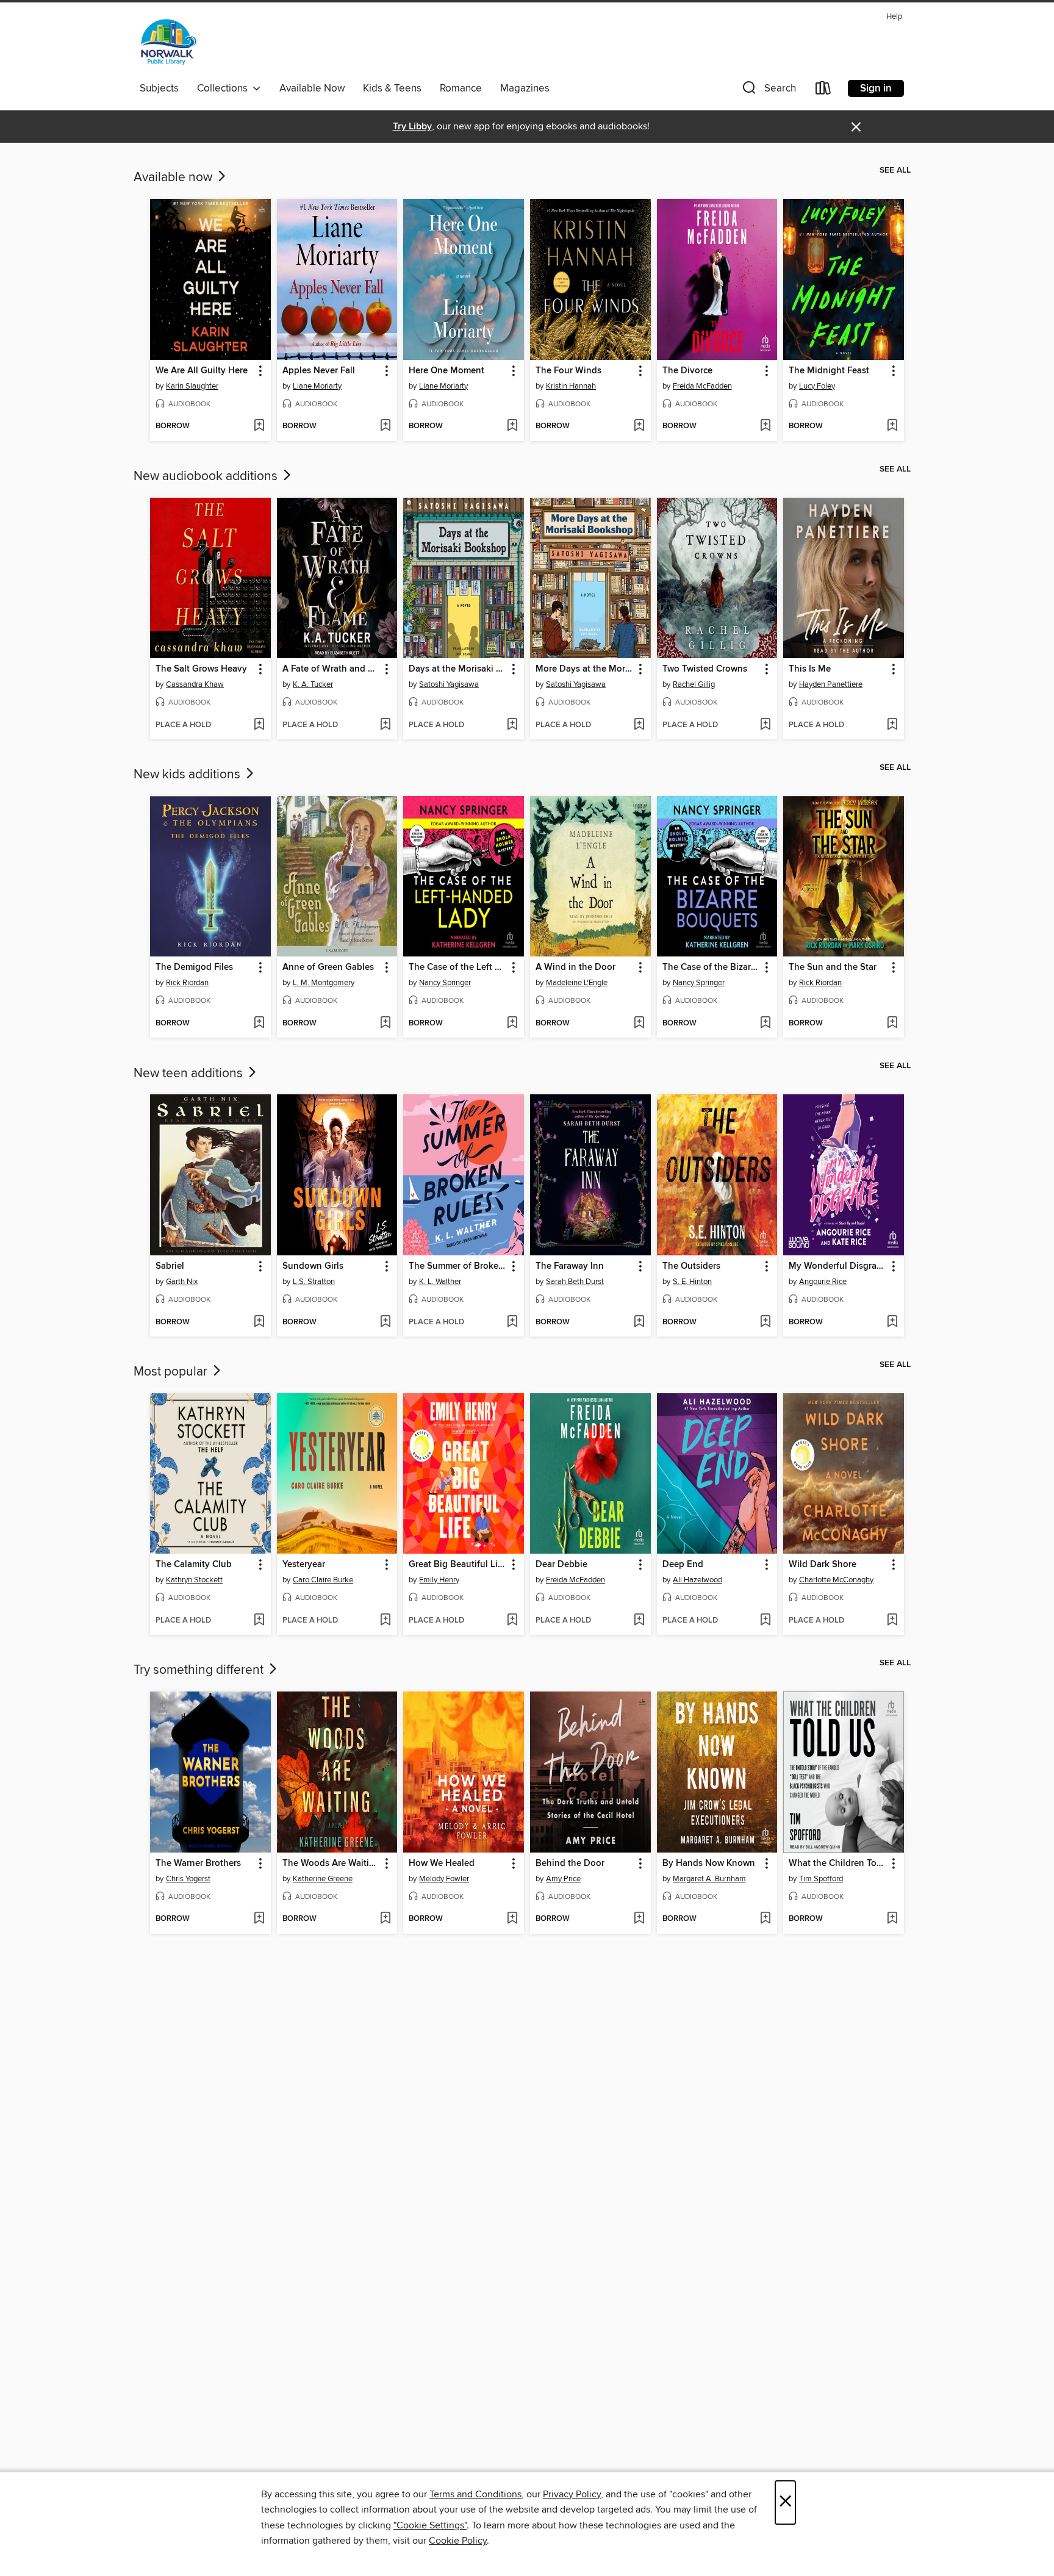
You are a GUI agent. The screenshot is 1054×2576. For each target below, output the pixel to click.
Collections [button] (225, 88)
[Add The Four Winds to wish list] (639, 426)
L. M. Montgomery (324, 983)
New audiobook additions (207, 476)
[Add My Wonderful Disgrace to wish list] (892, 1322)
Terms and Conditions (475, 2494)
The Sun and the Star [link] (833, 967)
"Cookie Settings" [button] (430, 2525)
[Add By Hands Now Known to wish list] (765, 1919)
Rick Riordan (187, 983)
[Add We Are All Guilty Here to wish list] (259, 426)
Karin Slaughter (192, 386)
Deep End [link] (683, 1565)
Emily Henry (439, 1580)
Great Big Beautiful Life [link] (457, 1565)
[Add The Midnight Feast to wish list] (892, 426)
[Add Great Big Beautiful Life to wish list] (512, 1621)
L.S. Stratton (314, 1282)
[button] (768, 91)
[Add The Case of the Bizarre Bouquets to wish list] (765, 1024)
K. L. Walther (440, 1282)
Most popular (172, 1372)
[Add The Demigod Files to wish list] (259, 1024)
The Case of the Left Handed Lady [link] (458, 967)
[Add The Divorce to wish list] (765, 426)
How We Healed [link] (442, 1864)
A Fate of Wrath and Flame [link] (332, 669)
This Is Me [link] (810, 669)
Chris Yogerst (188, 1879)
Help (894, 17)
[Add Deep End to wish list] (765, 1621)
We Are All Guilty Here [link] (202, 371)
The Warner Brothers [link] (198, 1864)
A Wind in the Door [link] (575, 967)
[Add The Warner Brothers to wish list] (259, 1919)
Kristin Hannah (571, 386)
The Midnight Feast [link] (829, 371)
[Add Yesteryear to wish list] (385, 1621)
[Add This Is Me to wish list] (892, 725)
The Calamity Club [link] (194, 1565)
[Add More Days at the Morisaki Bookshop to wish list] (639, 725)
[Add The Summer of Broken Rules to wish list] (512, 1322)
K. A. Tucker (313, 684)
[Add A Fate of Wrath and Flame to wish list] (385, 725)
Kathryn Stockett (194, 1580)
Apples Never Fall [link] (319, 371)
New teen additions (190, 1074)
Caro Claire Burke (323, 1580)
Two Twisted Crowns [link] (705, 669)
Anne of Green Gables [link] (328, 967)
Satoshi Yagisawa (449, 684)
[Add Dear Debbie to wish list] (639, 1621)
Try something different (200, 1670)
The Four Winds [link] (568, 371)
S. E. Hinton (692, 1282)
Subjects (159, 88)
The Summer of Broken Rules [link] (458, 1266)
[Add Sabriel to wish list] (259, 1322)
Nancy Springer (445, 983)
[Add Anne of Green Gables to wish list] (385, 1024)
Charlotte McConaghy (836, 1580)
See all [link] (895, 170)
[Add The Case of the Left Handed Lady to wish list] (512, 1024)
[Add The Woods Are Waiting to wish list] (385, 1919)
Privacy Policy (572, 2494)
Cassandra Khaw (195, 684)
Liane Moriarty (317, 386)
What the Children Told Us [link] (838, 1864)
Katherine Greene (323, 1879)
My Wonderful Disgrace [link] (837, 1266)
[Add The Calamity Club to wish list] (259, 1621)
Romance (461, 88)
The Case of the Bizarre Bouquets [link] (712, 967)
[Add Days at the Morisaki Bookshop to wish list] (512, 725)
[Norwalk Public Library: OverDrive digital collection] (169, 42)
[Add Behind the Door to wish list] (639, 1919)
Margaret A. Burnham (709, 1879)
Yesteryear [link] (304, 1565)
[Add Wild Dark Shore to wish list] (892, 1621)
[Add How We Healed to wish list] (512, 1919)
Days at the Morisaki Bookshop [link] (458, 669)
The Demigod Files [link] (194, 967)
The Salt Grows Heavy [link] (201, 669)
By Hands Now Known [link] (709, 1864)
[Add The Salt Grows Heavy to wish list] (259, 725)
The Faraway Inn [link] (570, 1266)
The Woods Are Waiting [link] (331, 1864)
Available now (174, 178)
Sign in (876, 88)
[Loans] (823, 91)
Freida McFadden (702, 386)
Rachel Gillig (694, 684)
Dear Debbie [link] (561, 1565)
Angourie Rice (823, 1282)
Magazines (525, 88)
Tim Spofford (821, 1879)
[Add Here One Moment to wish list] (512, 426)
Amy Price (563, 1879)
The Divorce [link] (687, 371)
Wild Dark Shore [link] (823, 1565)
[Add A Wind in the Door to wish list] (639, 1024)
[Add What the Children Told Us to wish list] (892, 1919)
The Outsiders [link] (691, 1266)
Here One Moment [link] (446, 371)
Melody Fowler (444, 1879)
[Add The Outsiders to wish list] (765, 1322)
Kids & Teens (392, 88)
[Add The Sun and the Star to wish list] (892, 1024)
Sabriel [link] (170, 1266)
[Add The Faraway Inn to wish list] (639, 1322)
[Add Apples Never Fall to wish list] (385, 426)
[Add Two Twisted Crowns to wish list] (765, 725)
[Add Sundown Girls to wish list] (385, 1322)
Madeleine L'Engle (577, 983)
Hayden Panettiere (831, 684)
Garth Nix (182, 1282)
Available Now (312, 88)
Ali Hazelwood (697, 1580)
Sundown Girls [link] (313, 1266)
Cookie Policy (458, 2541)
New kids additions (188, 775)
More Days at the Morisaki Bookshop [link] (585, 669)
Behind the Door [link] (570, 1864)
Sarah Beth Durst (575, 1282)
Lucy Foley (817, 386)
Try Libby (412, 127)
